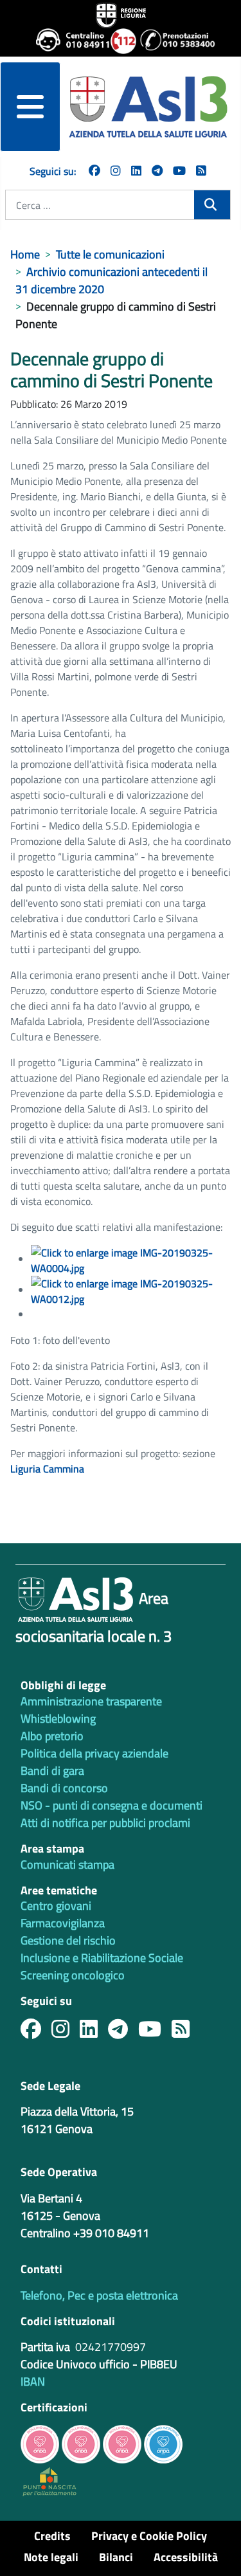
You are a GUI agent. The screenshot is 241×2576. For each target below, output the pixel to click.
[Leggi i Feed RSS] (186, 2032)
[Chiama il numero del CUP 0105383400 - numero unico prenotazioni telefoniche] (172, 41)
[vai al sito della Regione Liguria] (121, 14)
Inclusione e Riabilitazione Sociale (102, 1958)
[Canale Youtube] (155, 2032)
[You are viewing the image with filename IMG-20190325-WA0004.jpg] (131, 1259)
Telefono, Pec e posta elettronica (99, 2295)
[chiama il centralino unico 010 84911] (68, 41)
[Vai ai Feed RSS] (201, 171)
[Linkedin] (136, 171)
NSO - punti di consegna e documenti (112, 1805)
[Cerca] (212, 205)
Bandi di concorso (64, 1788)
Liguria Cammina (49, 1469)
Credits (52, 2536)
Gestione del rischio (68, 1940)
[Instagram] (116, 171)
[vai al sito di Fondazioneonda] (163, 2443)
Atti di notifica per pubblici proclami (105, 1823)
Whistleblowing (58, 1719)
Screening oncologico (73, 1975)
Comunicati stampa (67, 1864)
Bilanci (116, 2557)
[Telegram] (157, 171)
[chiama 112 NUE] (120, 41)
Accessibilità (186, 2557)
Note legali (51, 2557)
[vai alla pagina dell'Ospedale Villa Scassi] (49, 2481)
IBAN (33, 2381)
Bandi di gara (52, 1771)
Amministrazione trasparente (91, 1701)
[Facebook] (94, 171)
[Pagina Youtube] (179, 171)
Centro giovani (56, 1906)
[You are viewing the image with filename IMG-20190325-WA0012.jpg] (131, 1290)
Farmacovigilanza (63, 1923)
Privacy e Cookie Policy (149, 2536)
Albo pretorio (52, 1736)
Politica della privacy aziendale (94, 1753)
